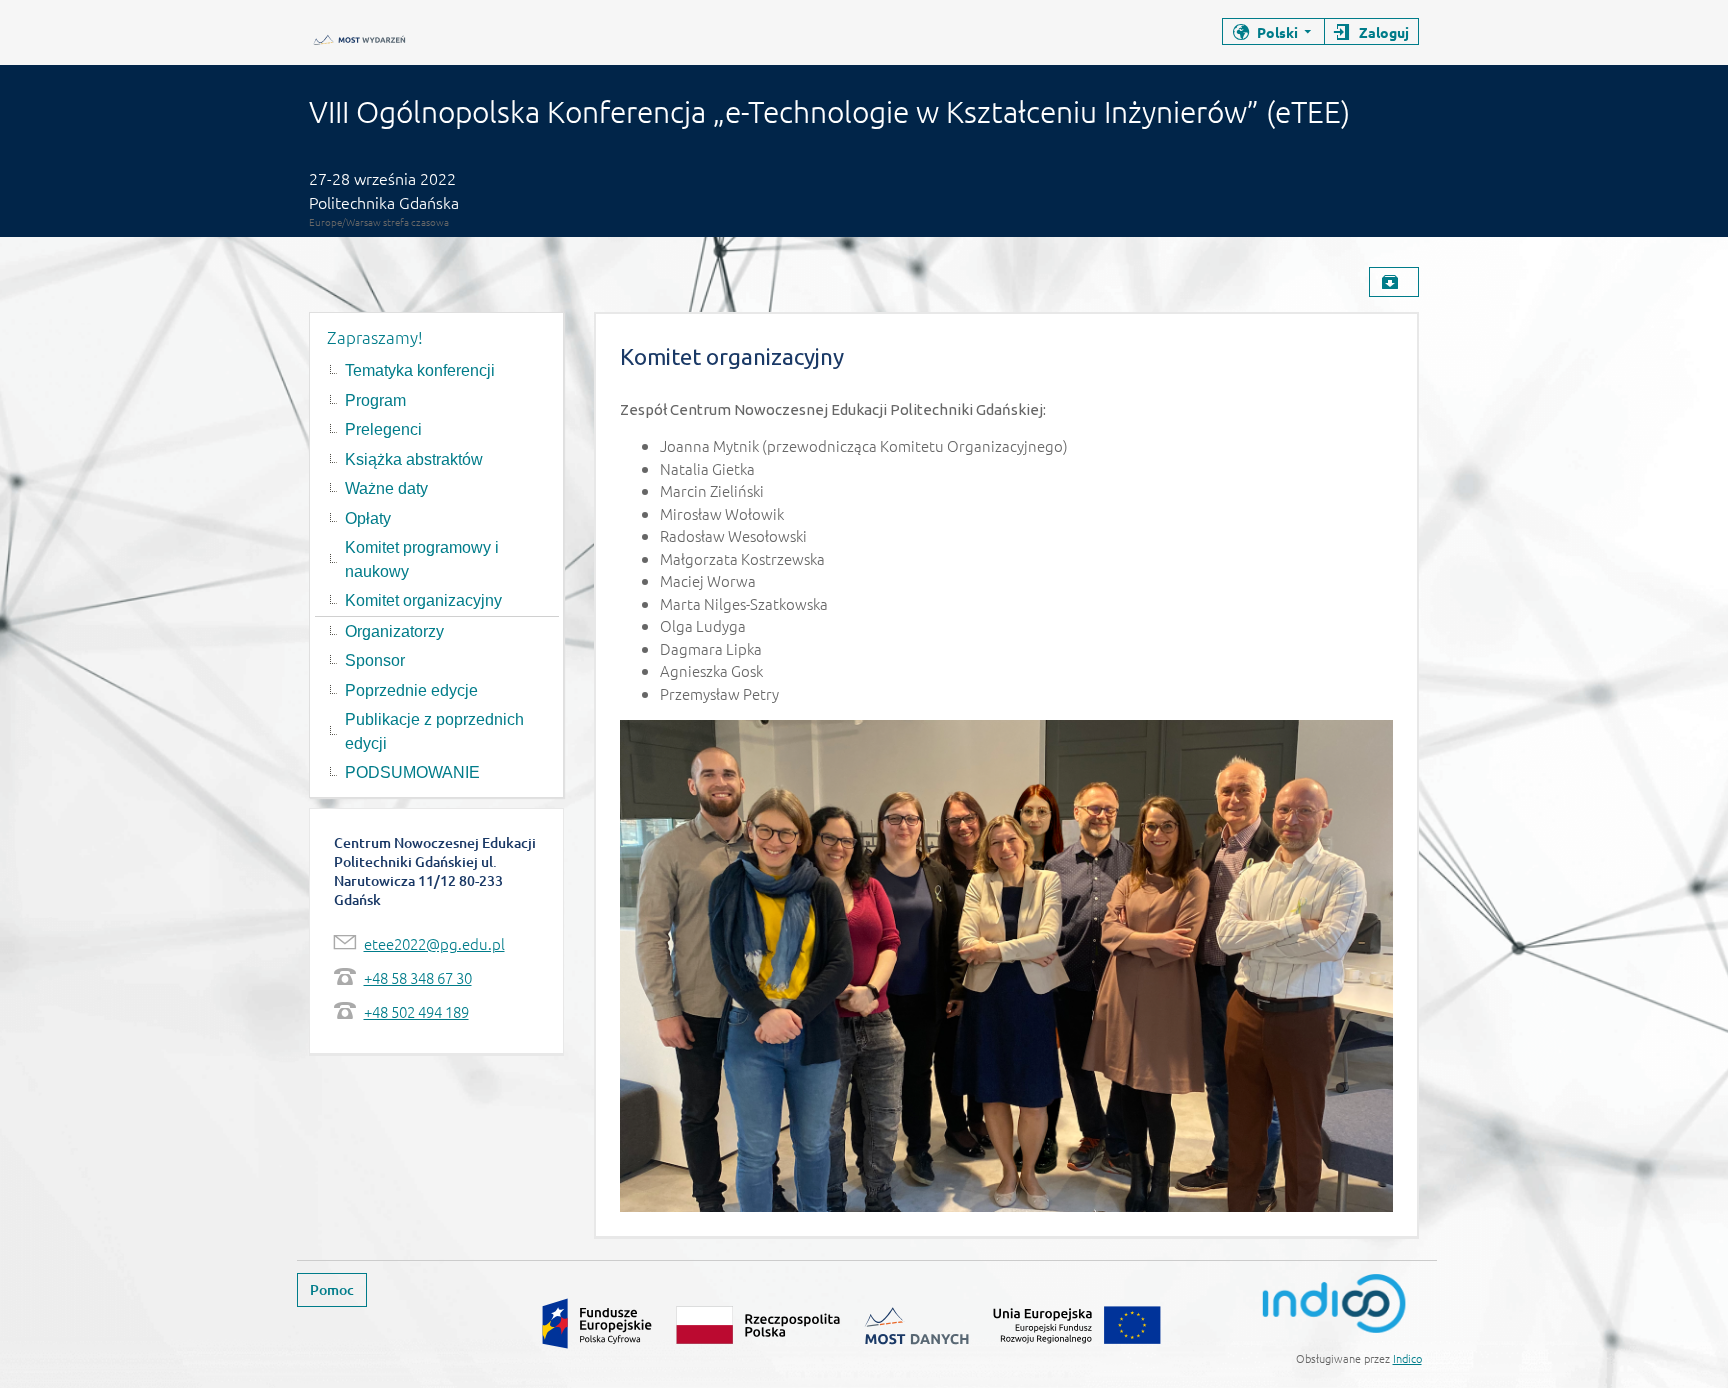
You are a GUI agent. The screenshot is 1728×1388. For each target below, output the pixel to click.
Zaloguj (1384, 32)
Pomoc (332, 1289)
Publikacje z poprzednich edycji (434, 731)
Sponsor (375, 660)
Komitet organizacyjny (423, 600)
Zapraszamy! (375, 337)
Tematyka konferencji (420, 370)
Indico (1407, 1358)
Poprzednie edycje (411, 690)
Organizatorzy (394, 631)
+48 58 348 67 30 (418, 977)
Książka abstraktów (414, 459)
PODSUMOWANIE (412, 772)
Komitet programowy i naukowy (422, 559)
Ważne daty (386, 488)
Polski (1277, 32)
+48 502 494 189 (416, 1011)
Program (375, 400)
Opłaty (368, 518)
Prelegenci (383, 429)
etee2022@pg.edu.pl (434, 943)
